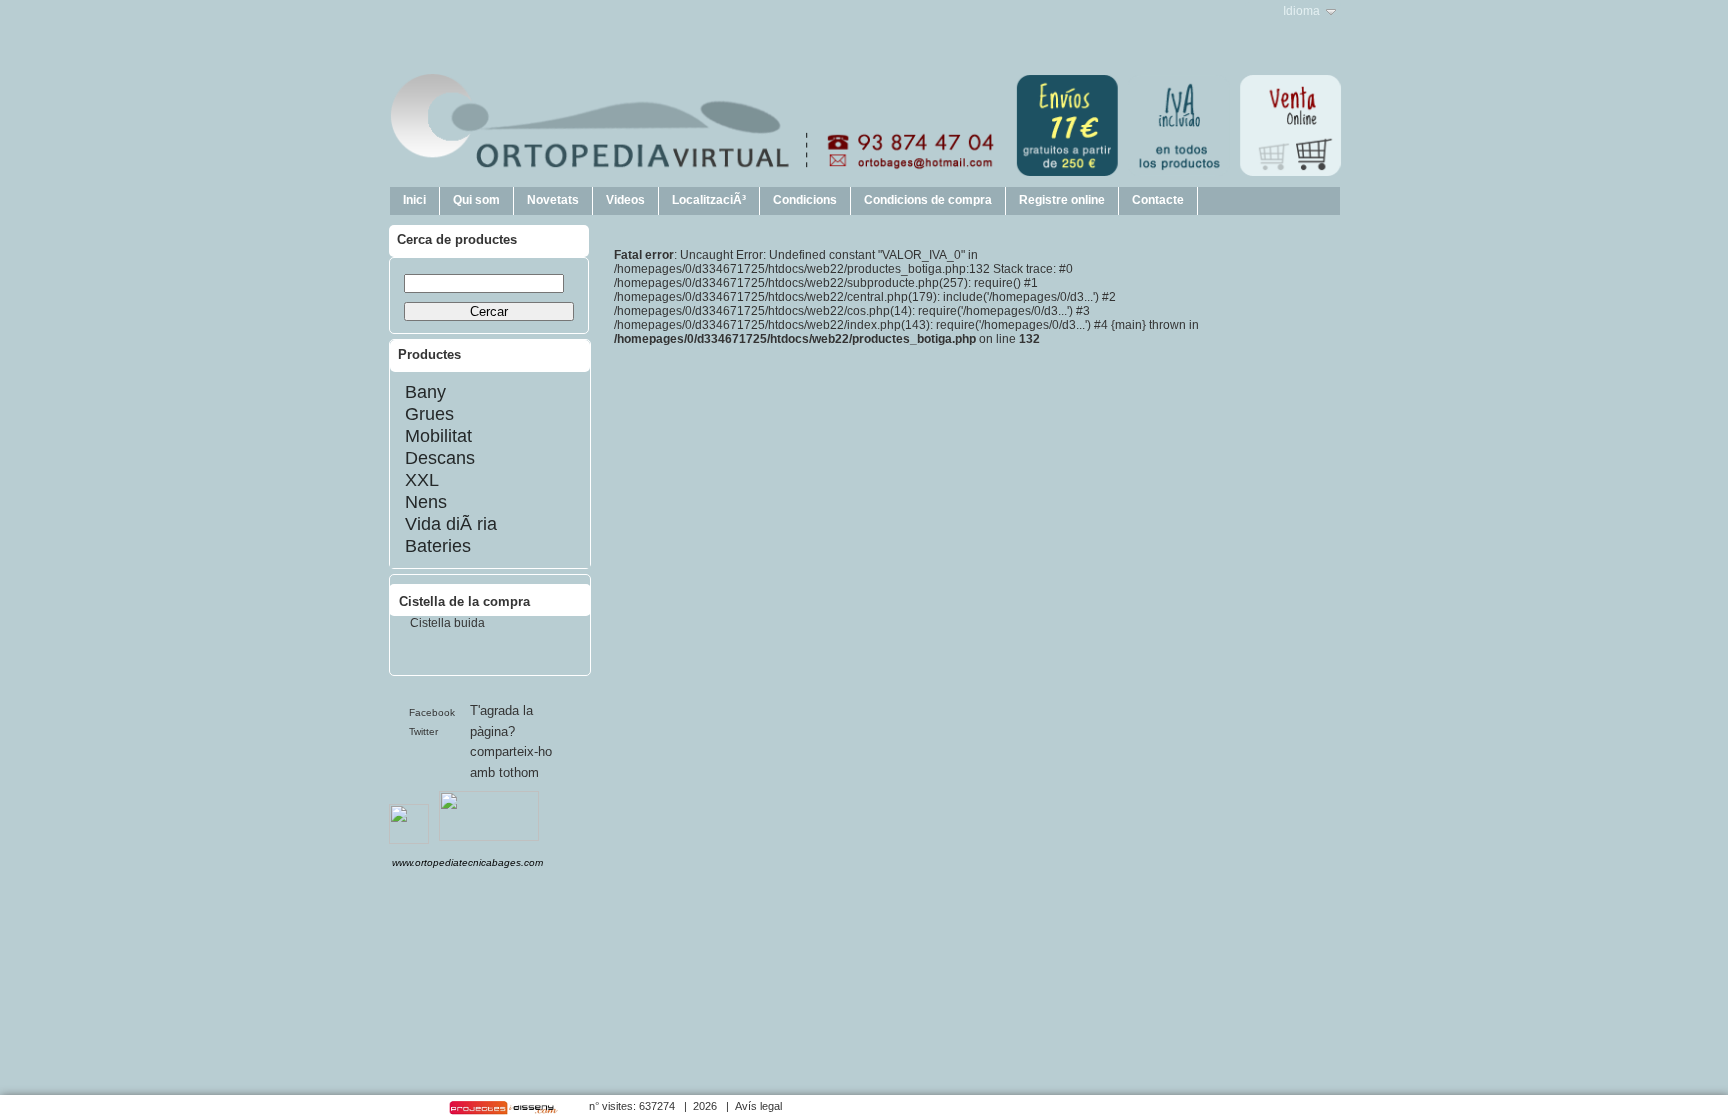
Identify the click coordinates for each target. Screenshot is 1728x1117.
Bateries (438, 546)
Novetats (553, 200)
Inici (414, 200)
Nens (426, 502)
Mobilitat (438, 436)
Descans (440, 458)
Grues (429, 414)
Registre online (1062, 200)
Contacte (1158, 200)
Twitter (423, 731)
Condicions (805, 200)
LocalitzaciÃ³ (709, 200)
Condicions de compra (928, 200)
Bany (425, 392)
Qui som (476, 200)
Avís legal (758, 1106)
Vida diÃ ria (451, 524)
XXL (422, 480)
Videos (625, 200)
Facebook (432, 712)
